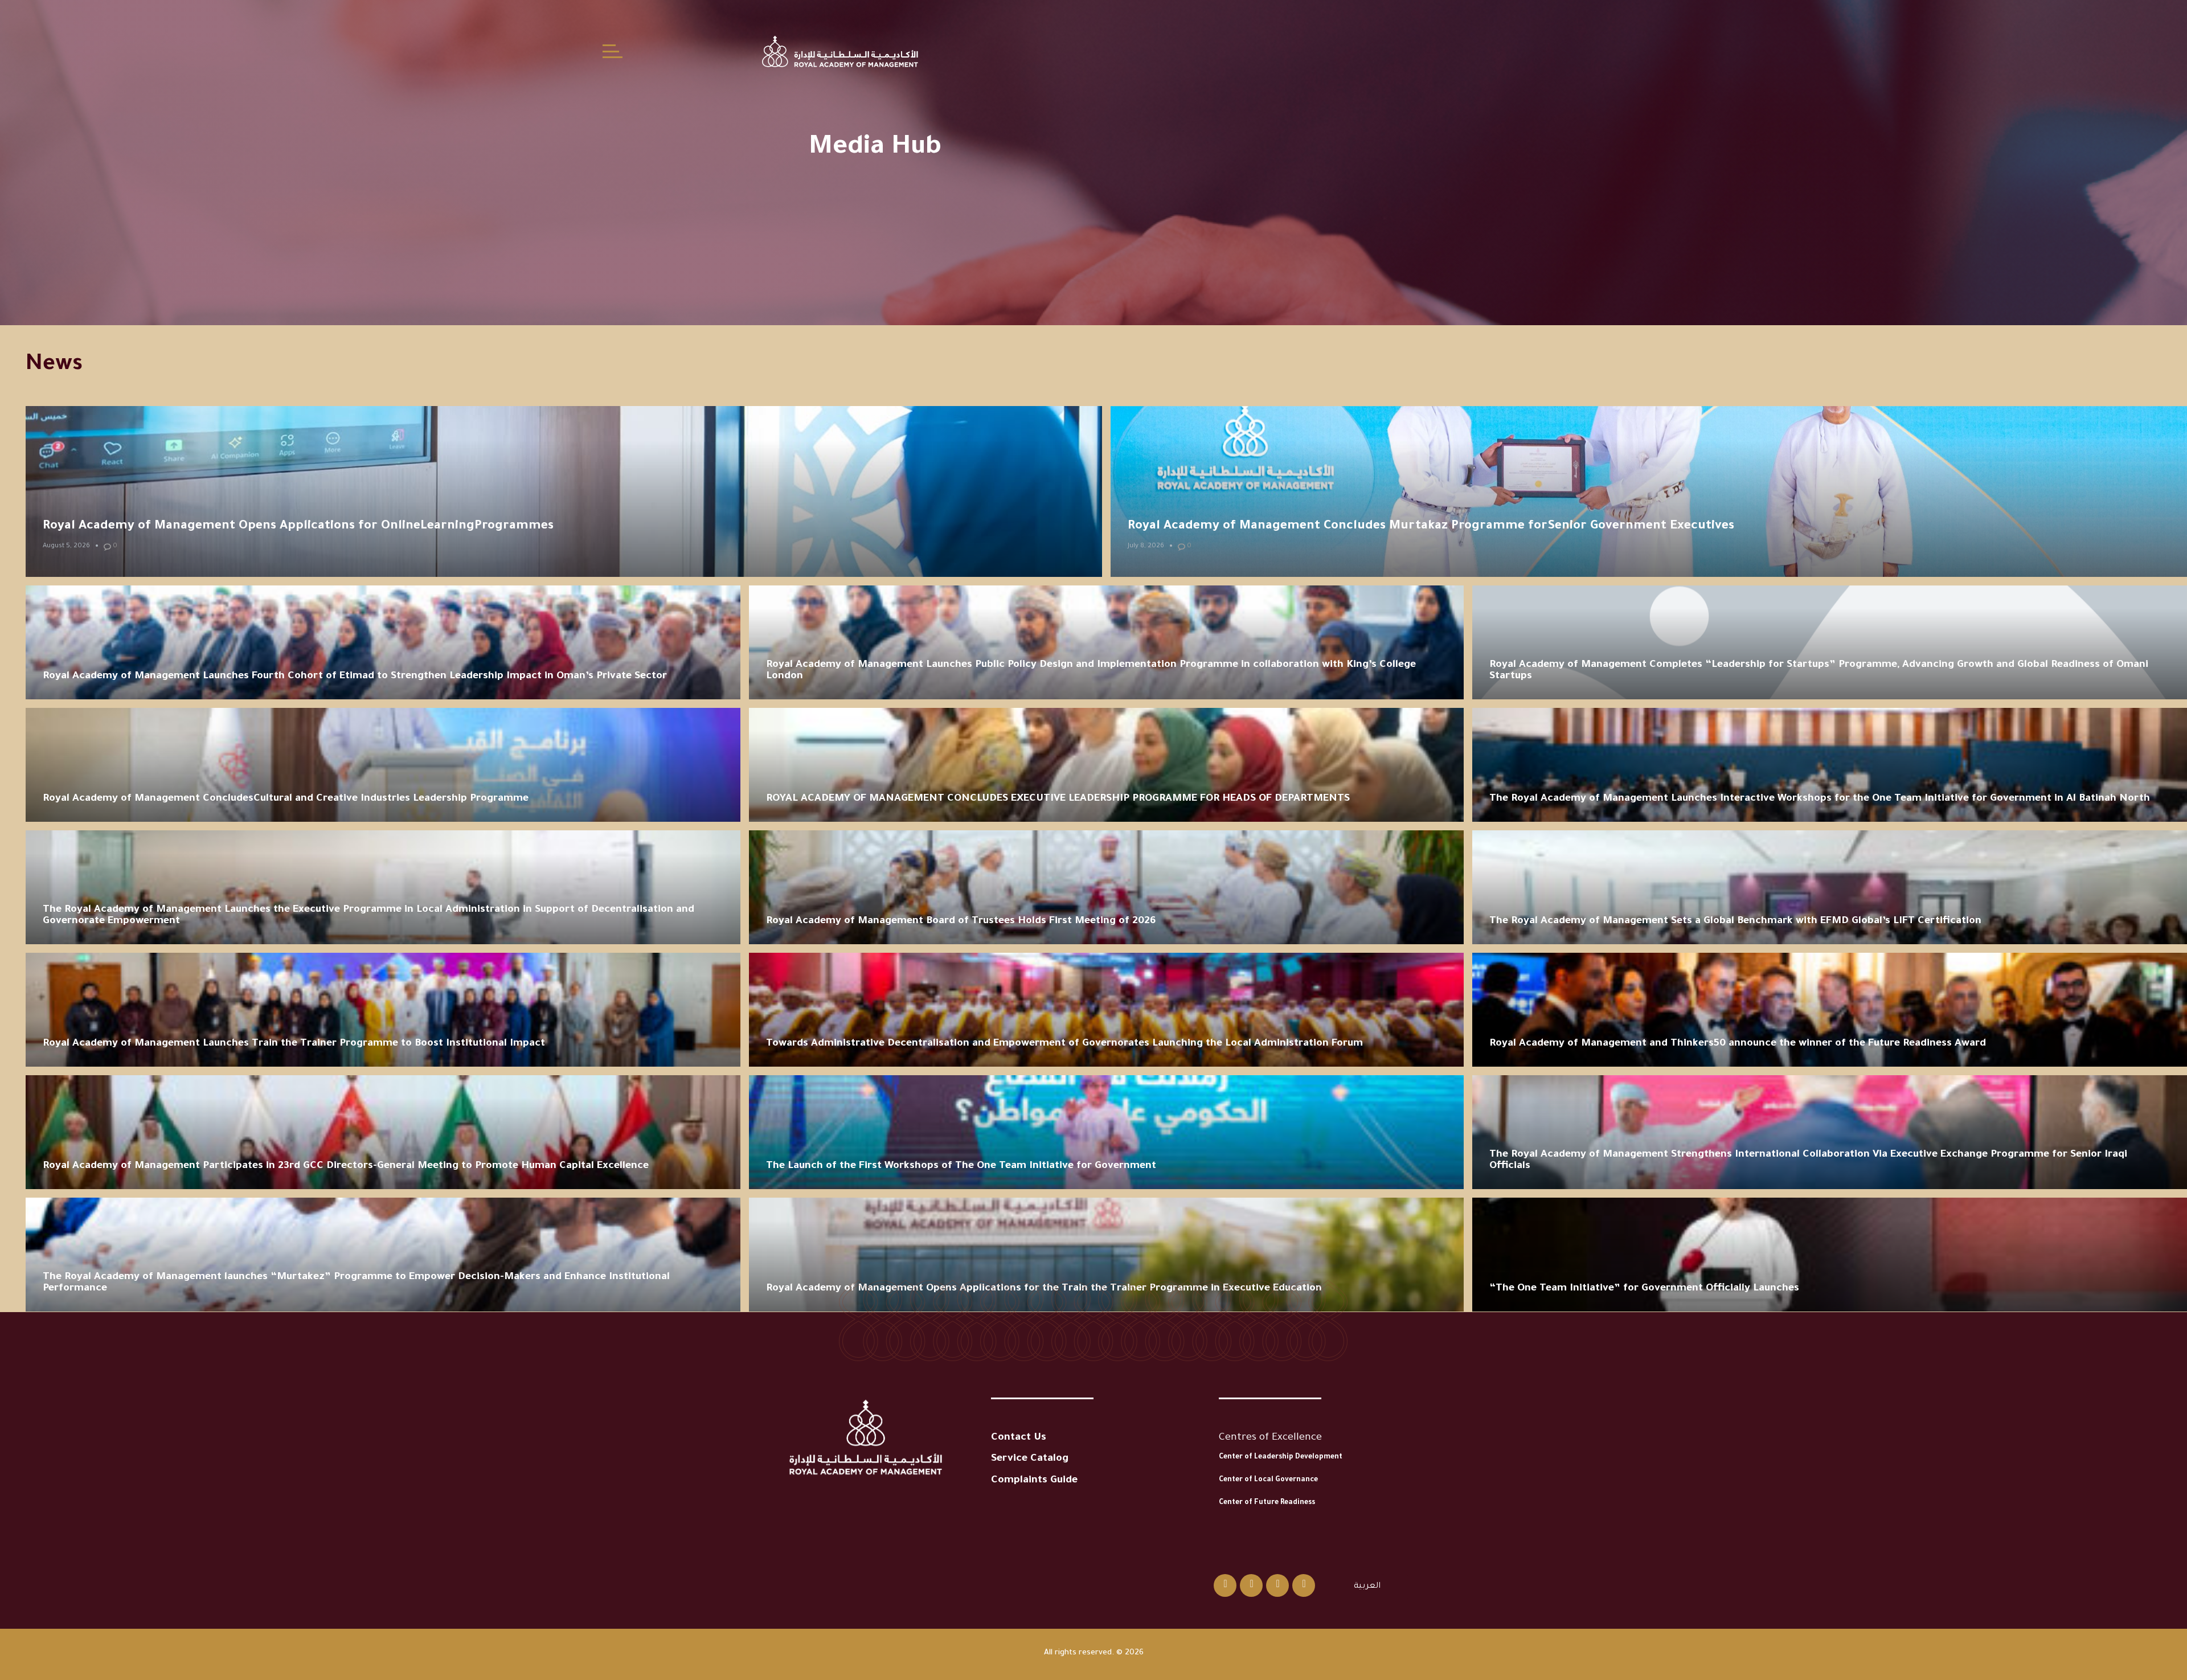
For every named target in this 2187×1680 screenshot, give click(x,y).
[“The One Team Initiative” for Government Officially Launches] (1830, 1255)
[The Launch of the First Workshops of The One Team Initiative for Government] (1106, 1132)
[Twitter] (1225, 1585)
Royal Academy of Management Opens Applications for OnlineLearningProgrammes (298, 527)
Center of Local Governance (1268, 1480)
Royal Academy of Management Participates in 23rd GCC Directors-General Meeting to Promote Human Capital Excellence (346, 1166)
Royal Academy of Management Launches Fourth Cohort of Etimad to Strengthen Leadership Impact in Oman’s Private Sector (355, 677)
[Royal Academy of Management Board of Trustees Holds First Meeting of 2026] (1106, 887)
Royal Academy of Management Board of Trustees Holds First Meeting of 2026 (961, 921)
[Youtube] (1304, 1585)
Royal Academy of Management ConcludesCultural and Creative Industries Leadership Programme (286, 799)
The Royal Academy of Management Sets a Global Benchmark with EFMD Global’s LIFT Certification (1735, 921)
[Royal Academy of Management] (840, 51)
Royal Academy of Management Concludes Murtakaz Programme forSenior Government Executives (1431, 527)
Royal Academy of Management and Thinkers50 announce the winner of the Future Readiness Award (1738, 1044)
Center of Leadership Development (1281, 1457)
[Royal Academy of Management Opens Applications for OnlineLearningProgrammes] (564, 491)
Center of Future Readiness (1267, 1503)
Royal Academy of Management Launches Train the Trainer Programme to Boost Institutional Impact (294, 1044)
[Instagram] (1251, 1585)
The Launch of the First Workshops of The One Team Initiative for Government (961, 1166)
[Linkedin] (1277, 1585)
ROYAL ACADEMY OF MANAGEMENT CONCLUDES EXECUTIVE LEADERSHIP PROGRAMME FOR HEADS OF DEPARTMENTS (1058, 799)
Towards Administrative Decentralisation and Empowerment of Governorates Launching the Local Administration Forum (1064, 1044)
